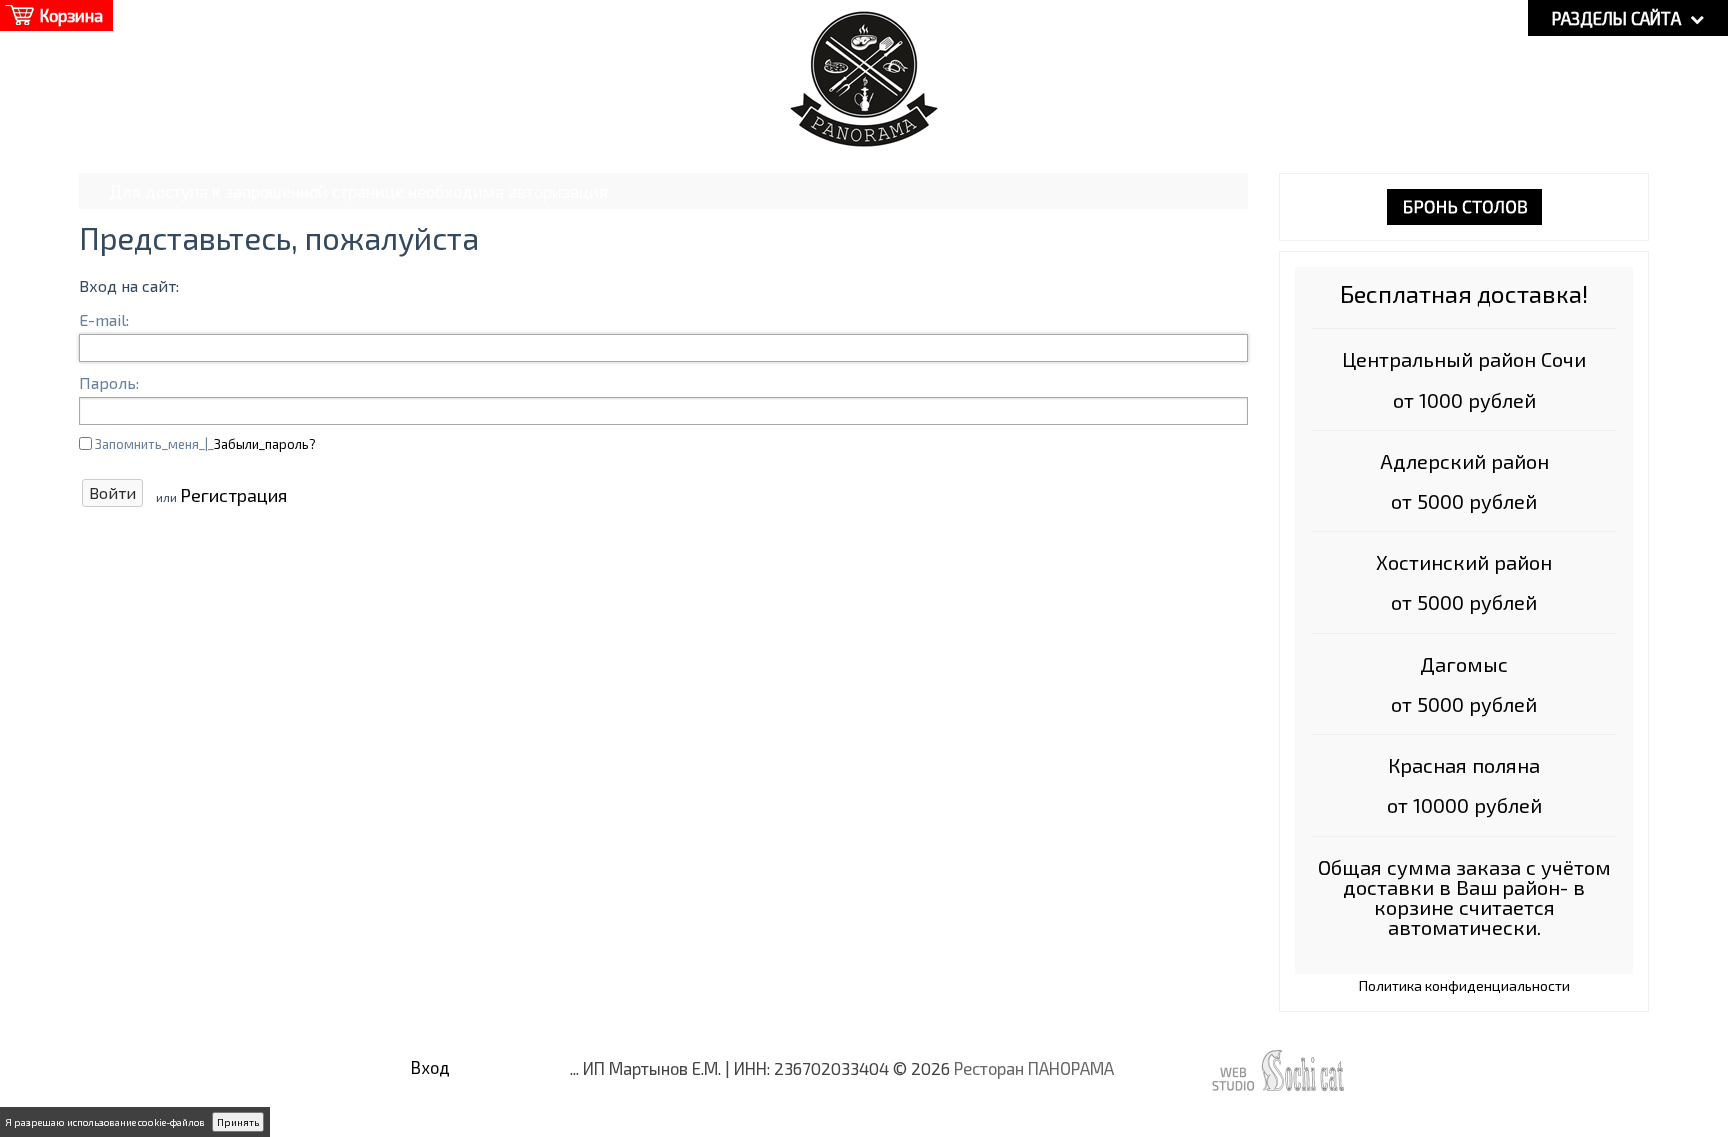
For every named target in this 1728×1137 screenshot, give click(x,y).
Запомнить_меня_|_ (205, 444)
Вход (430, 1067)
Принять (238, 1122)
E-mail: (104, 319)
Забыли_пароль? (265, 444)
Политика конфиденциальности (1464, 985)
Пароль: (109, 382)
